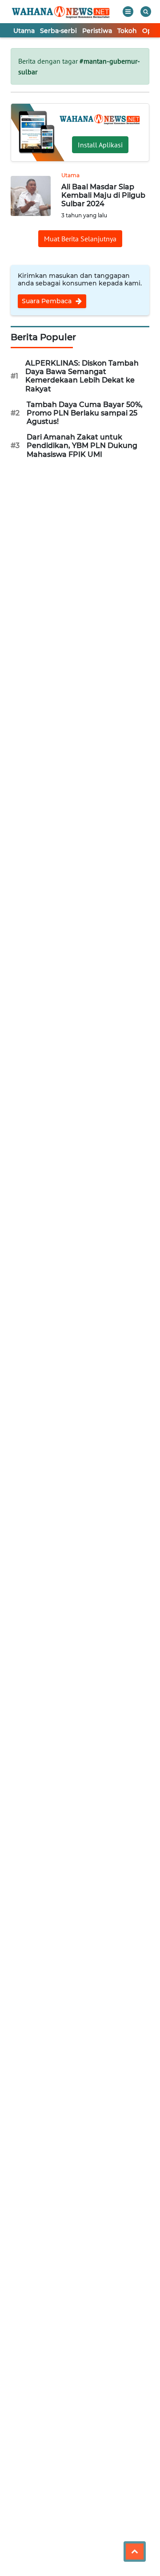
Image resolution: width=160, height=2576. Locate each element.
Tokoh (127, 31)
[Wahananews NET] (61, 12)
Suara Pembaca (48, 301)
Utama (24, 31)
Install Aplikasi (100, 145)
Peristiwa (97, 31)
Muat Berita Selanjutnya (80, 239)
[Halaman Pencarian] (146, 12)
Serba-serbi (58, 31)
